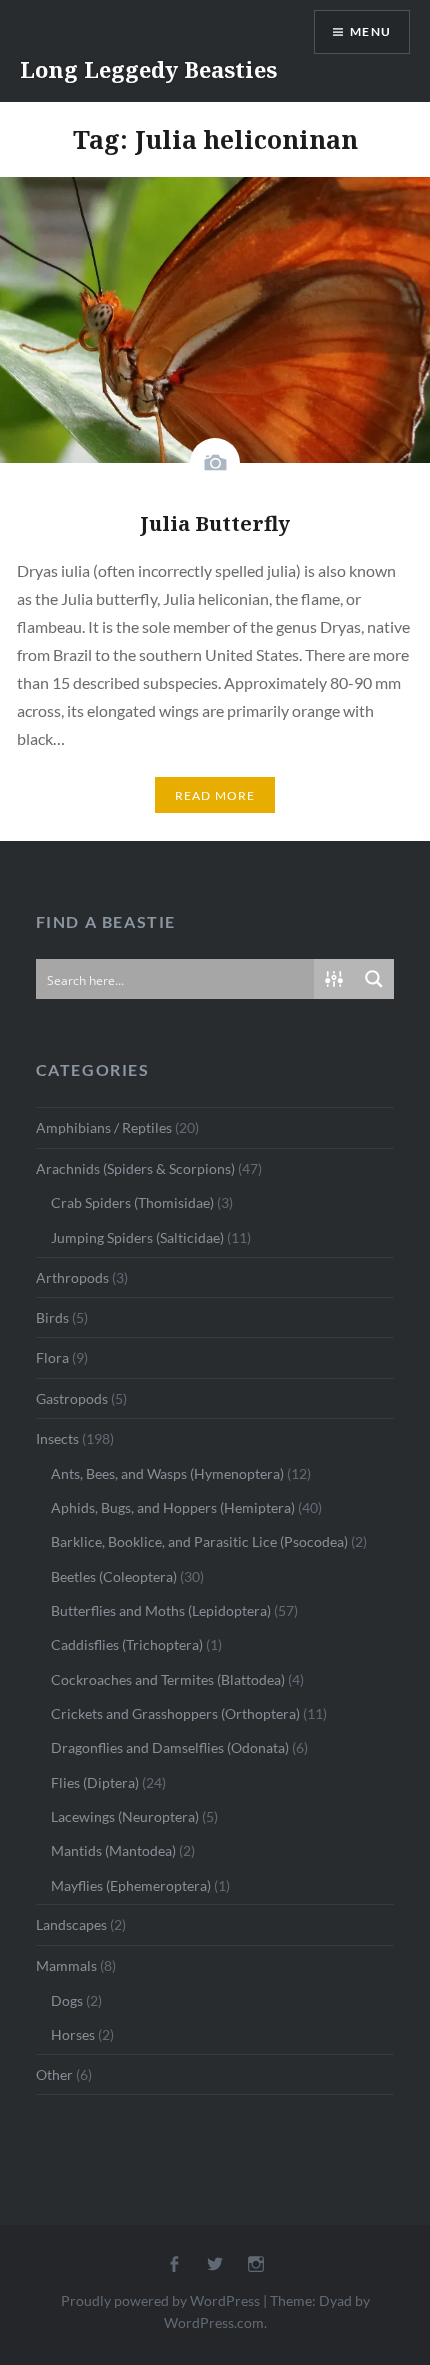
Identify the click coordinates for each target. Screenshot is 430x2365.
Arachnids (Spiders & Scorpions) (135, 1168)
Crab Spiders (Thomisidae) (132, 1202)
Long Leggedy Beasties (148, 69)
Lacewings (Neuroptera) (125, 1816)
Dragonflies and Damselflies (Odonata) (170, 1747)
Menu (370, 31)
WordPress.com (214, 2322)
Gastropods (72, 1398)
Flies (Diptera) (95, 1782)
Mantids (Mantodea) (113, 1850)
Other (54, 2074)
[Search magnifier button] (374, 979)
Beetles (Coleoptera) (114, 1576)
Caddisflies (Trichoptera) (127, 1644)
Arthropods (72, 1277)
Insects (57, 1438)
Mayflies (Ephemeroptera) (131, 1885)
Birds (52, 1317)
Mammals (66, 1965)
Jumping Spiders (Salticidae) (137, 1237)
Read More (215, 795)
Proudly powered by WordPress (160, 2300)
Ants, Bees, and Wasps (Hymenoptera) (167, 1473)
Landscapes (71, 1924)
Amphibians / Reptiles (104, 1127)
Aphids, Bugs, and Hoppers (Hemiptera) (173, 1507)
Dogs (67, 2000)
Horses (73, 2034)
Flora (52, 1357)
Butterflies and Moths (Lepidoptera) (161, 1610)
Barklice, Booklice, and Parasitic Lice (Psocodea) (199, 1541)
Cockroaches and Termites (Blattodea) (168, 1679)
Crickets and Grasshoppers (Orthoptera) (175, 1713)
